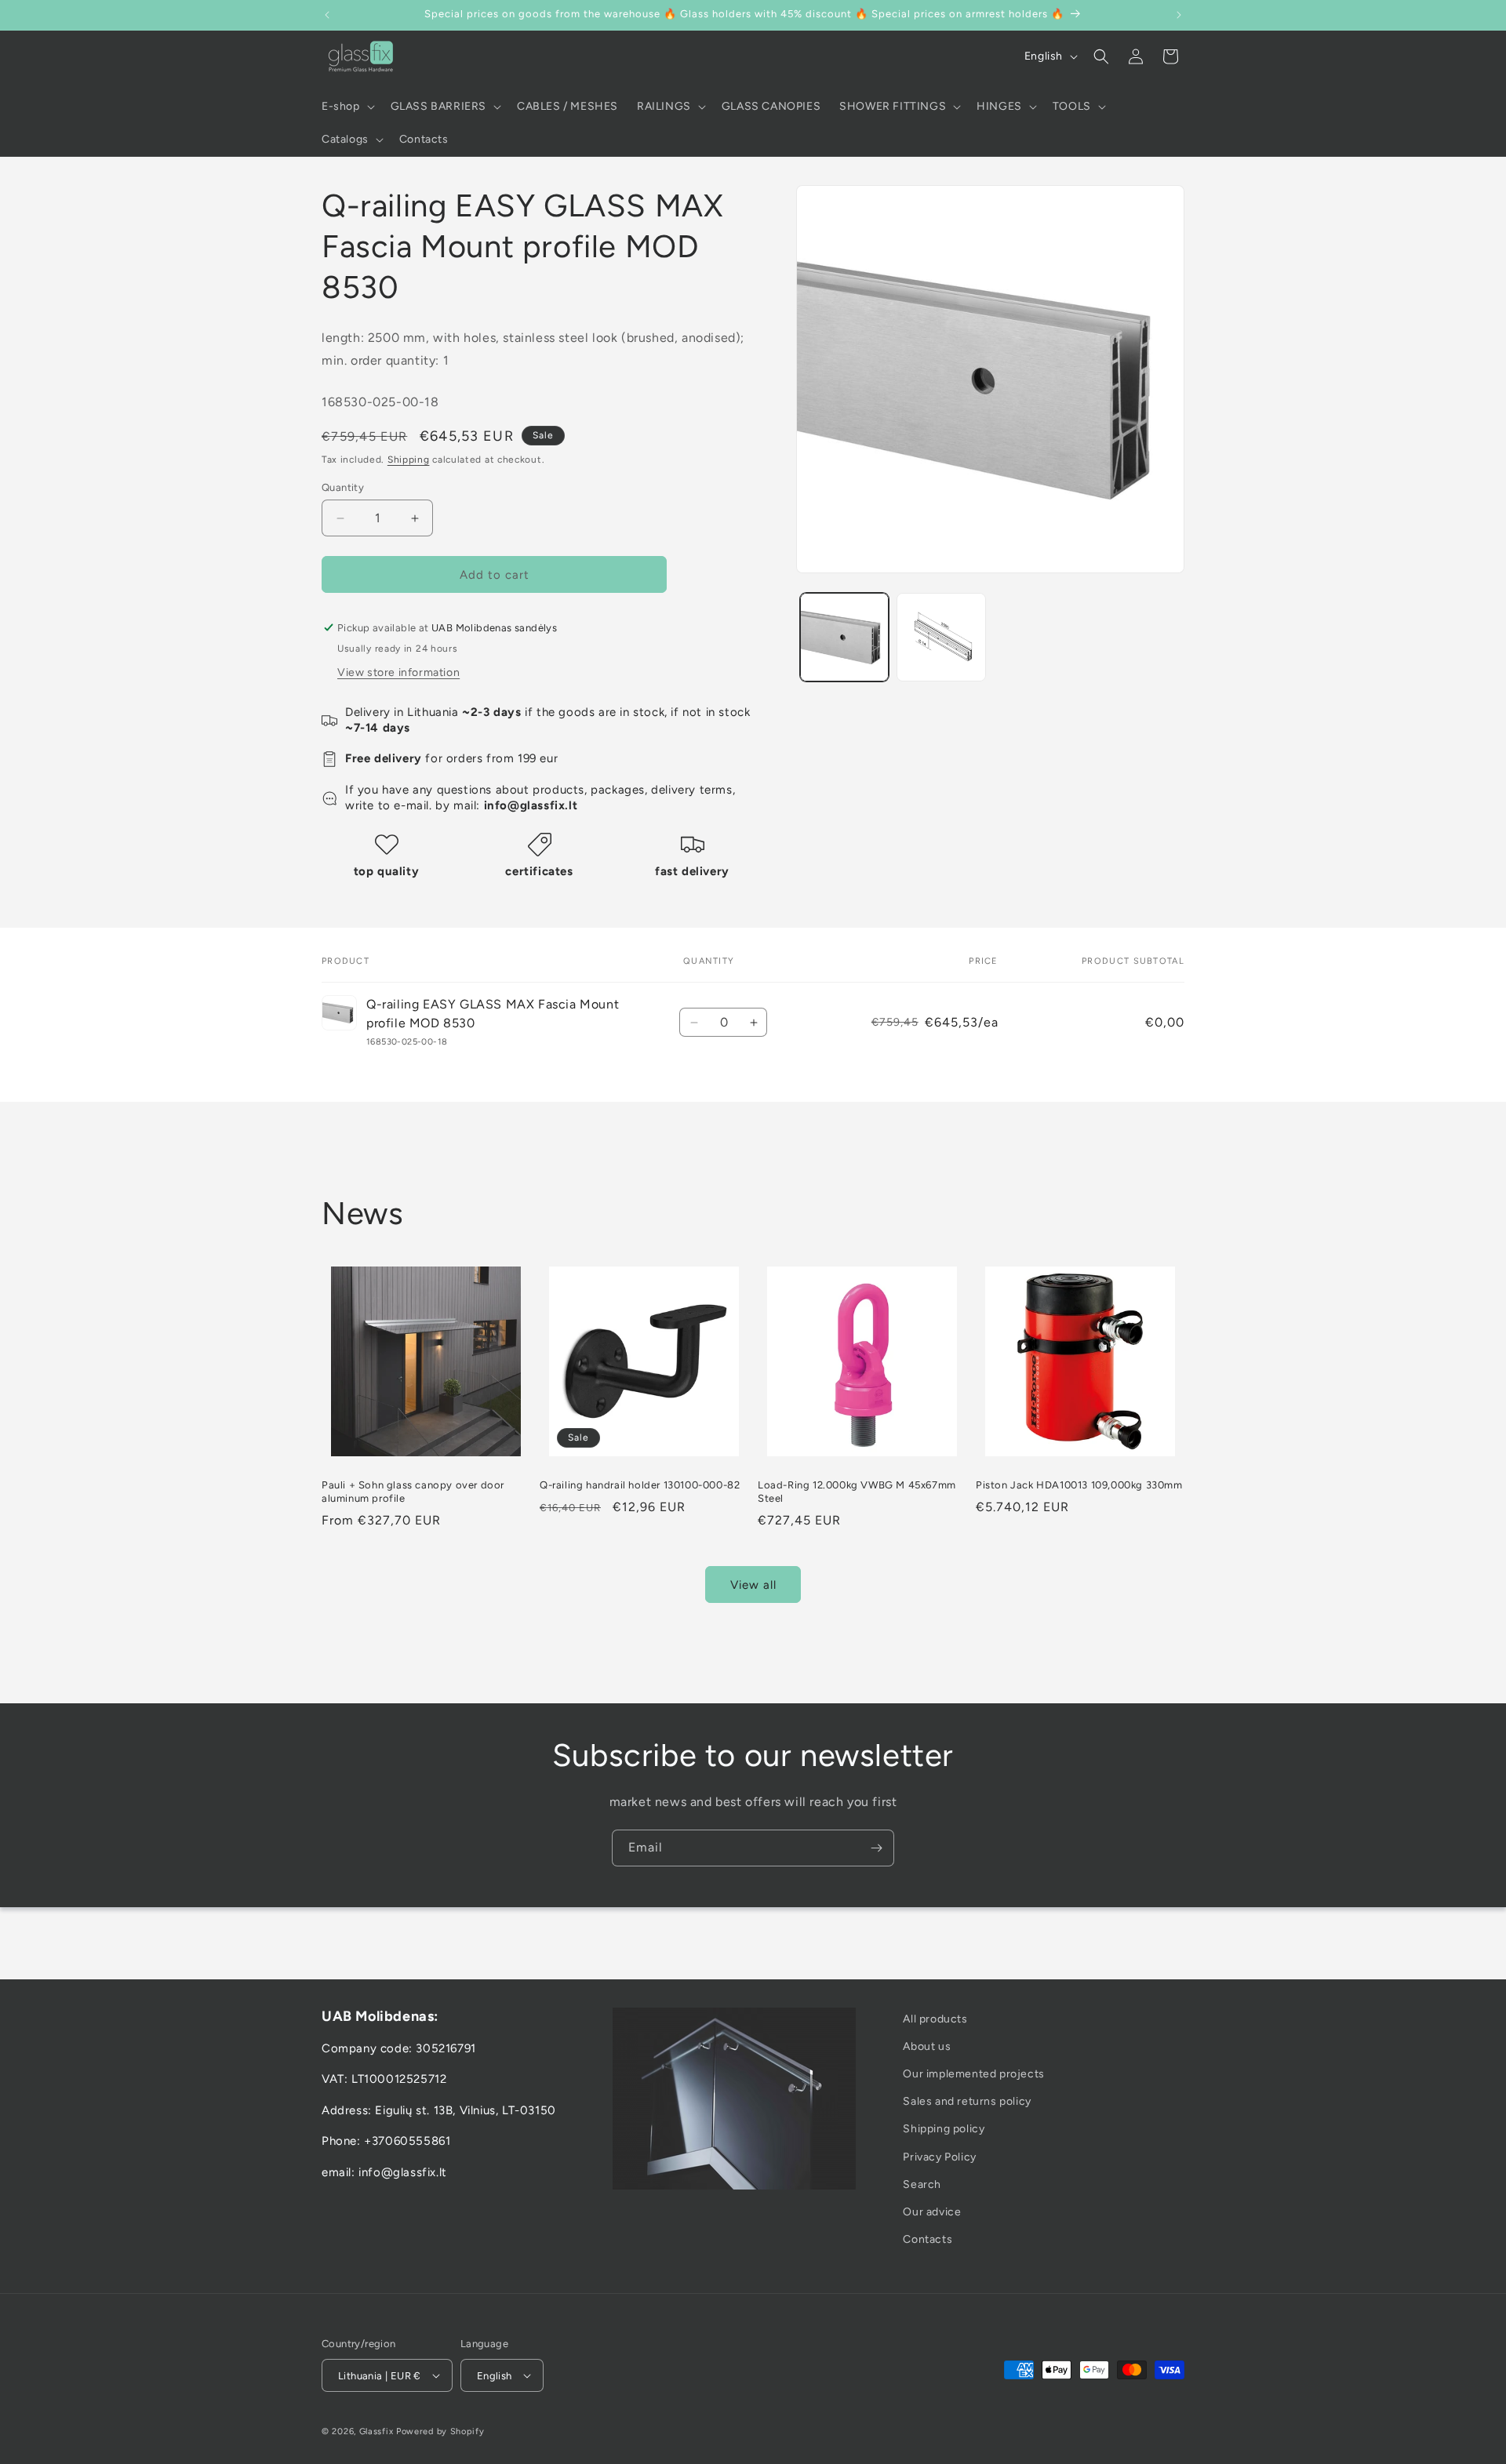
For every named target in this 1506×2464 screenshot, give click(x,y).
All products (935, 2019)
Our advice (932, 2212)
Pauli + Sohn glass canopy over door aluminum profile (413, 1492)
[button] (347, 107)
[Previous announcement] (327, 15)
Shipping (409, 460)
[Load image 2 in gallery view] (941, 637)
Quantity (343, 487)
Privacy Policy (939, 2157)
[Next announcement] (1179, 15)
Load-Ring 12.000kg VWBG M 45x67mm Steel (857, 1492)
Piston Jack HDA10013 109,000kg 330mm (1079, 1485)
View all (753, 1585)
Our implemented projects (973, 2075)
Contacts (928, 2240)
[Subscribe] (876, 1848)
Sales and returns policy (967, 2102)
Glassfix (376, 2431)
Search (922, 2184)
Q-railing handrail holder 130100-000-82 (640, 1485)
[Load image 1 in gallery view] (844, 637)
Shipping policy (944, 2130)
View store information (398, 672)
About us (927, 2046)
